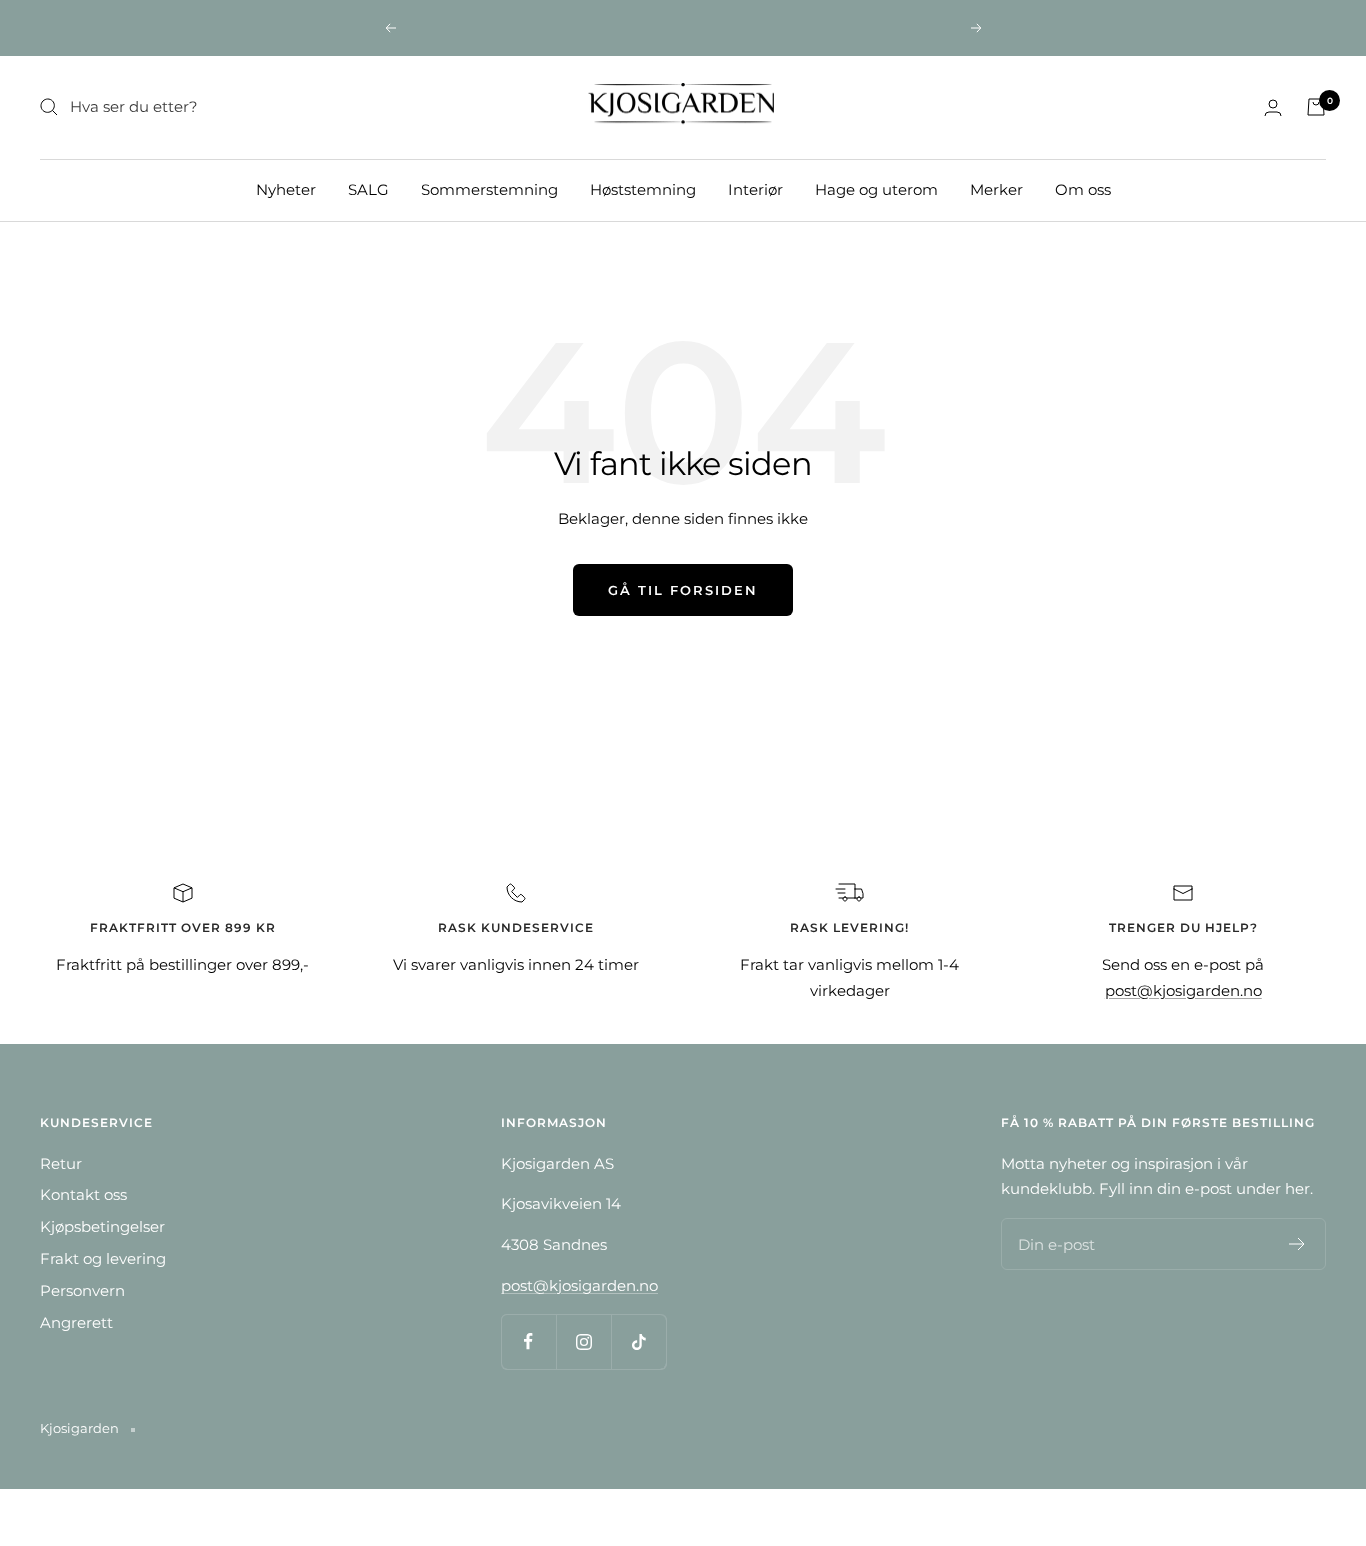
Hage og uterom (876, 188)
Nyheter (286, 188)
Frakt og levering (103, 1258)
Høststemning (643, 188)
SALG (368, 188)
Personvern (82, 1290)
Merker (996, 188)
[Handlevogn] (1316, 107)
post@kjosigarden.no (1183, 990)
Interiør (755, 188)
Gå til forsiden (683, 590)
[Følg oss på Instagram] (583, 1341)
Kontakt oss (83, 1194)
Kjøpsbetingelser (102, 1226)
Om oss (1083, 188)
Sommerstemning (489, 188)
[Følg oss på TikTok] (638, 1341)
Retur (61, 1163)
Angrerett (76, 1322)
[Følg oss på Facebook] (528, 1341)
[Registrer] (1297, 1244)
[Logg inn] (1273, 107)
